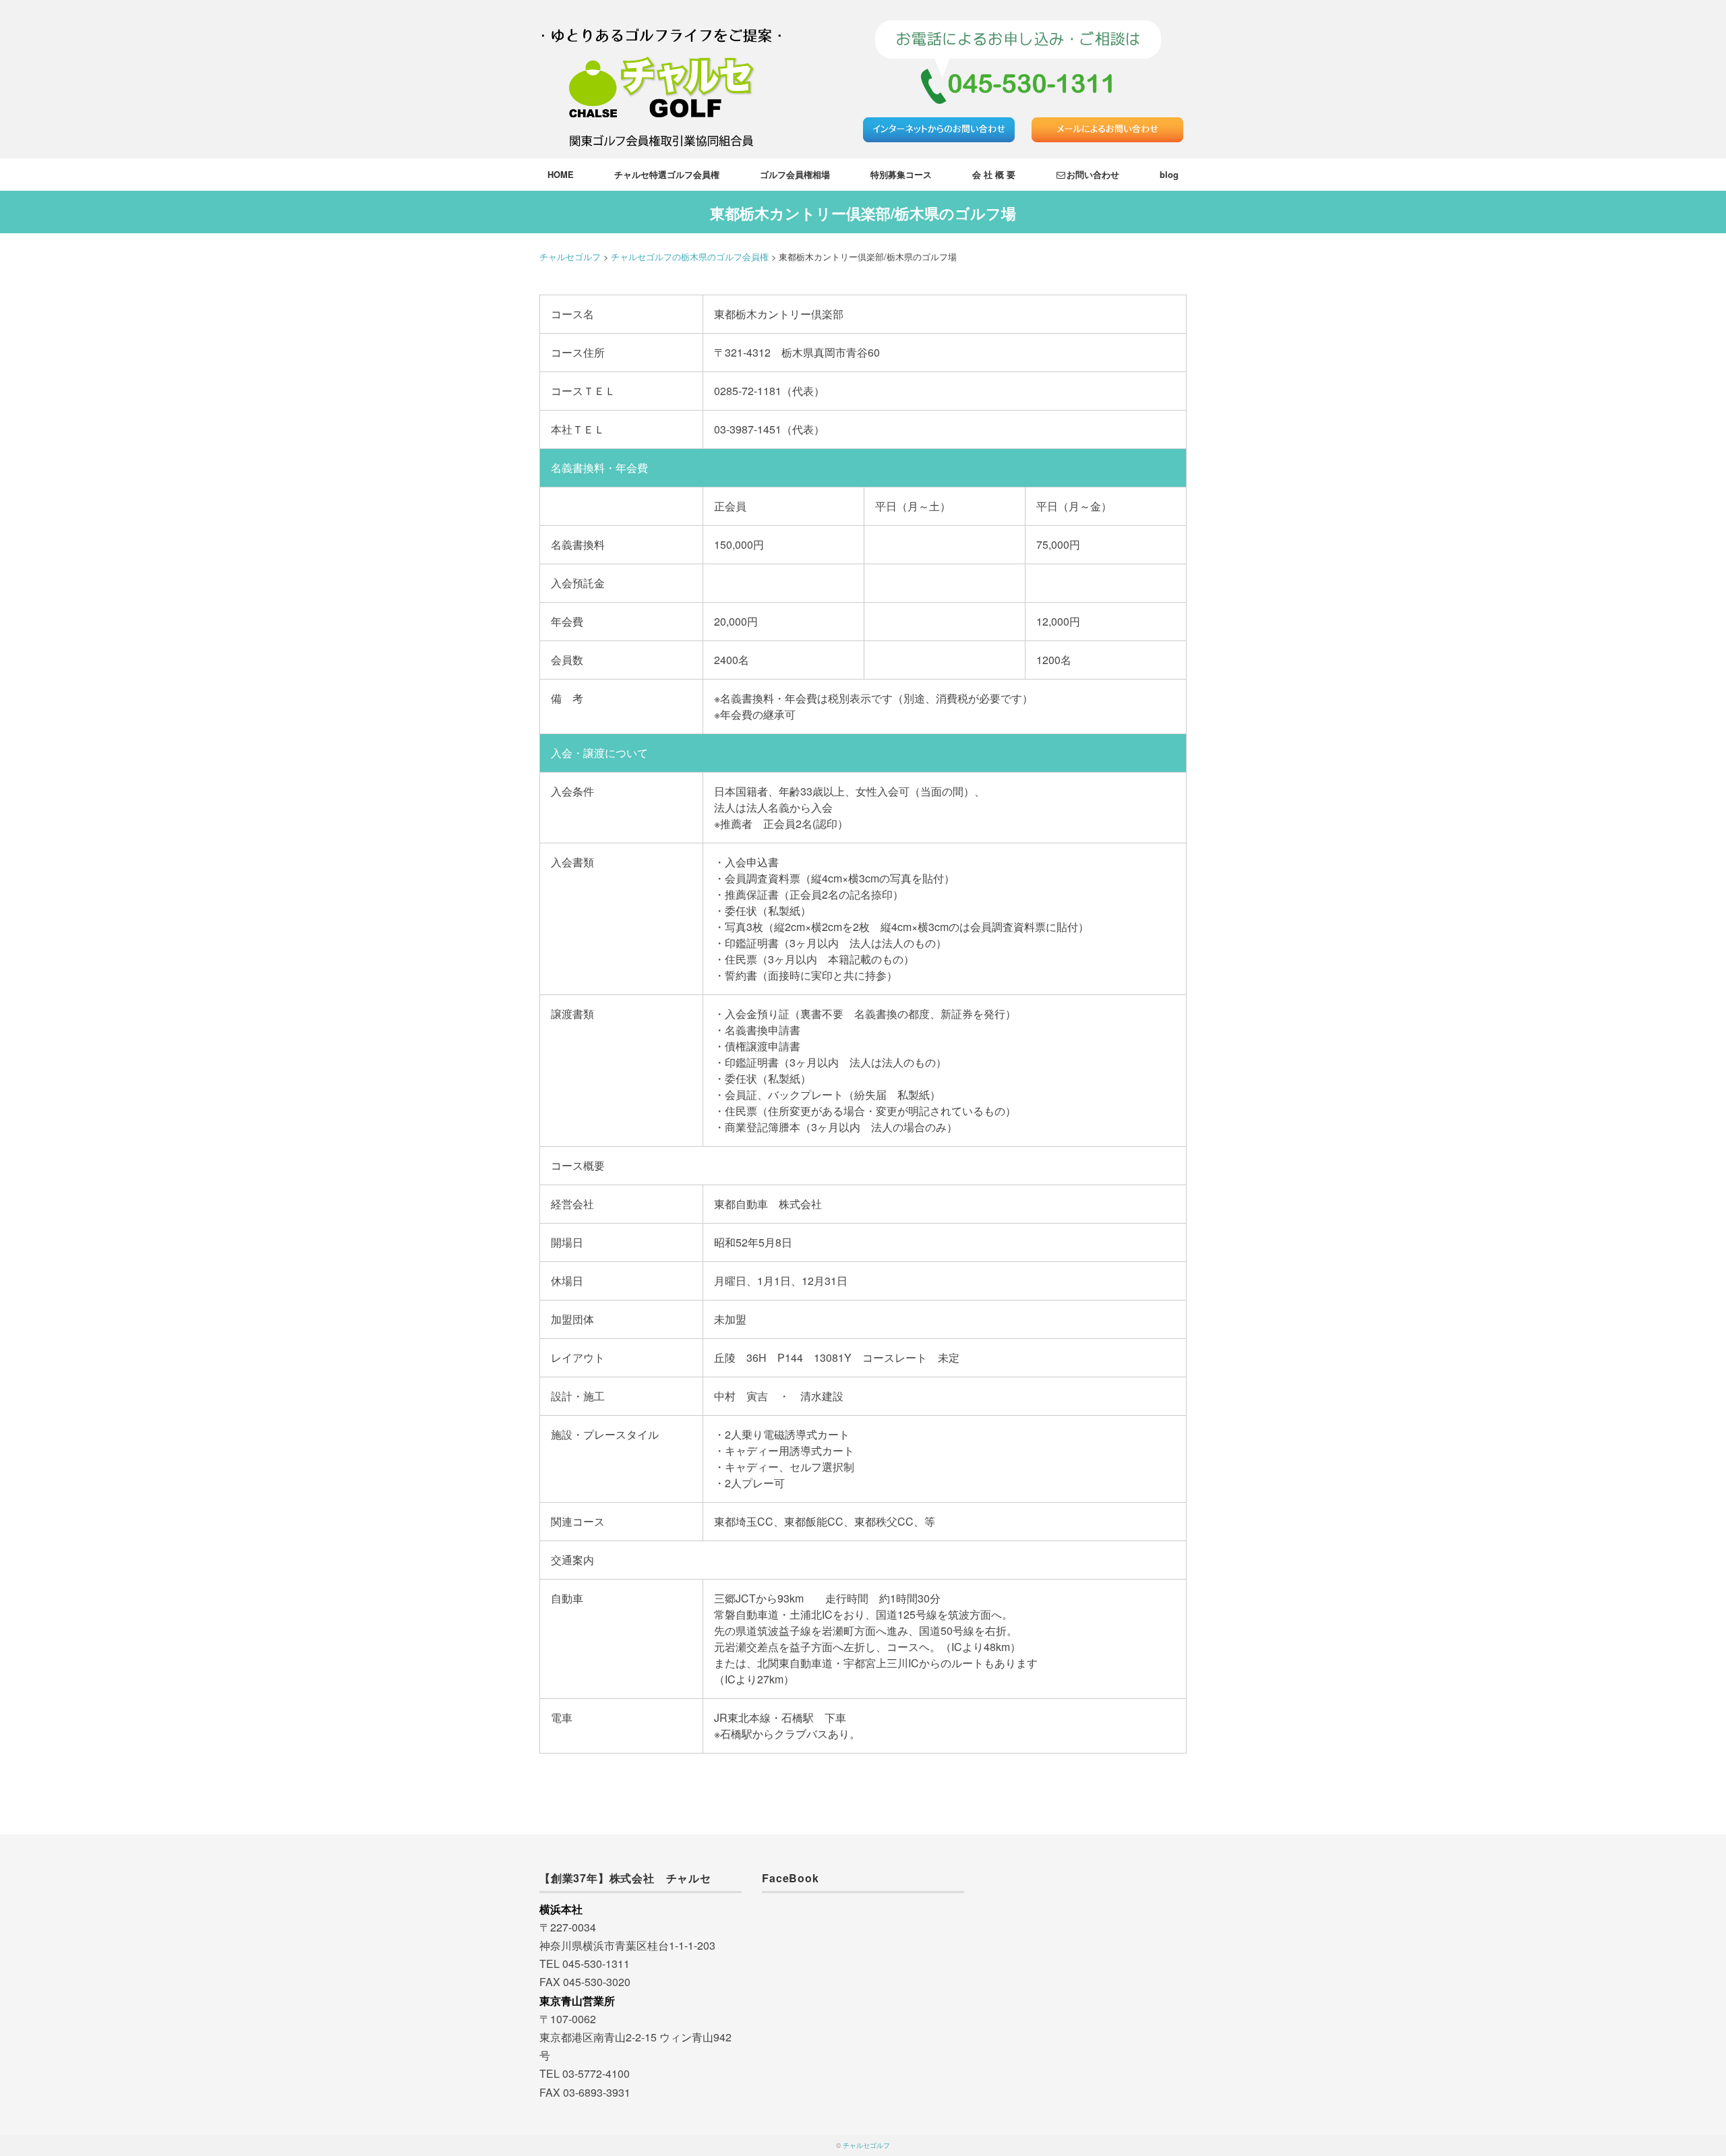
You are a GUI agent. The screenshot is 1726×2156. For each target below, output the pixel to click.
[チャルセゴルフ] (661, 17)
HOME (561, 174)
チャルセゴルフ (866, 2145)
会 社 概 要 (994, 174)
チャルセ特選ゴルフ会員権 (667, 174)
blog (1169, 174)
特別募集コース (901, 174)
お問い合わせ (1093, 174)
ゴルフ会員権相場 (795, 174)
